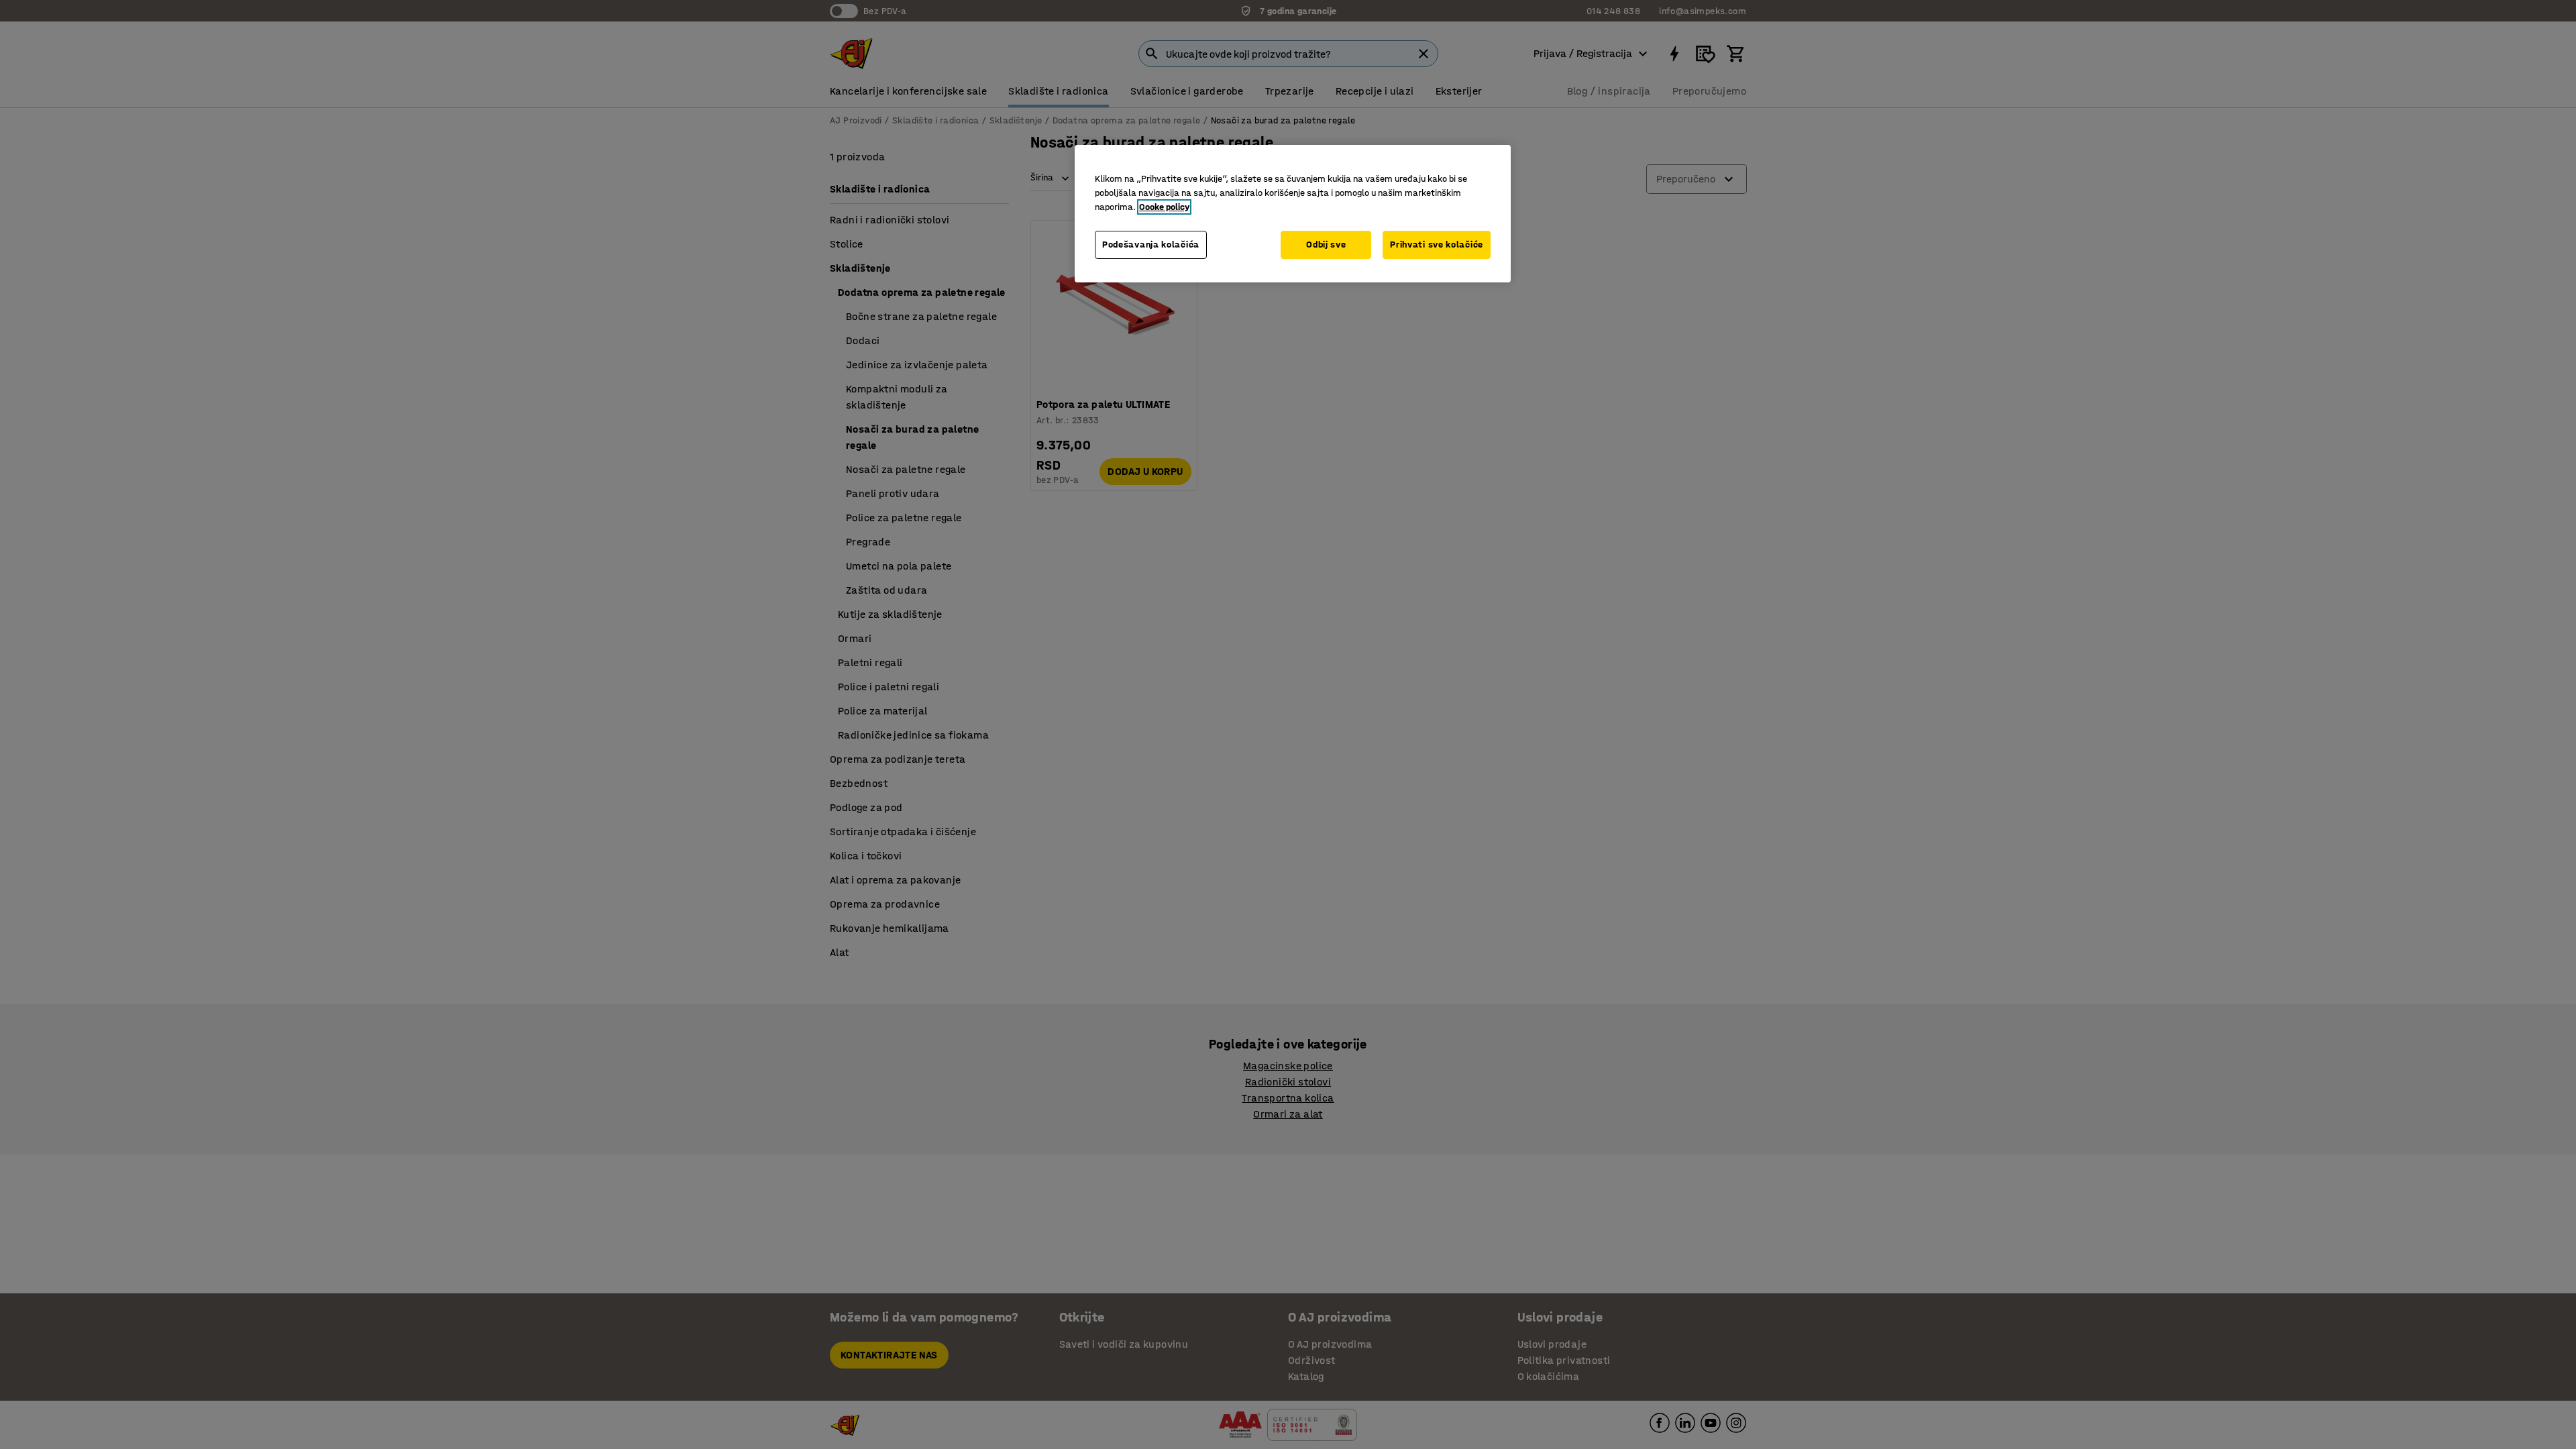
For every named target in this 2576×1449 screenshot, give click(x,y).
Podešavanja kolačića (1151, 245)
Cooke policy (1164, 207)
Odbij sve (1326, 245)
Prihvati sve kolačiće (1437, 245)
